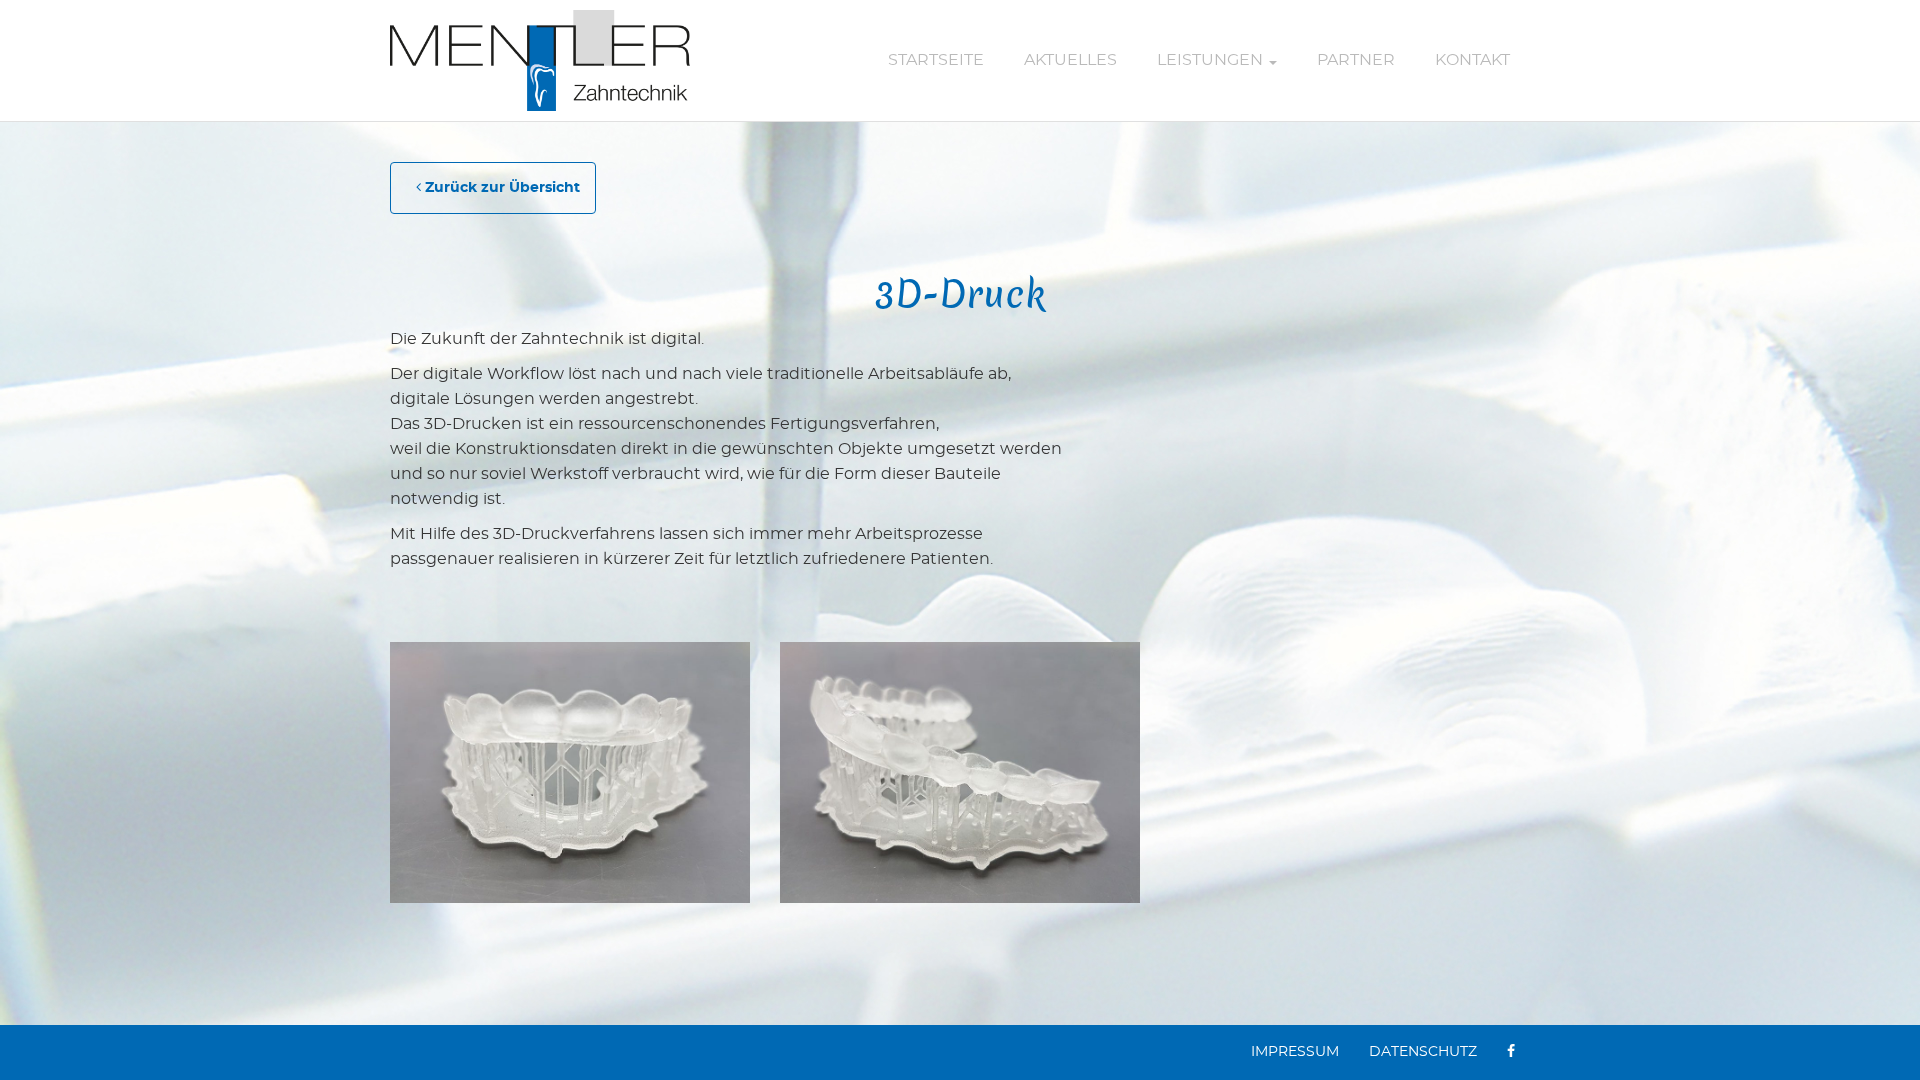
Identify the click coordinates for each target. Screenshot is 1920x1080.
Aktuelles (1070, 60)
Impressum (1295, 1052)
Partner (1356, 60)
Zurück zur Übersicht (500, 188)
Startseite (936, 60)
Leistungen (1212, 60)
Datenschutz (1423, 1052)
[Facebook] (1511, 1052)
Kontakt (1472, 60)
